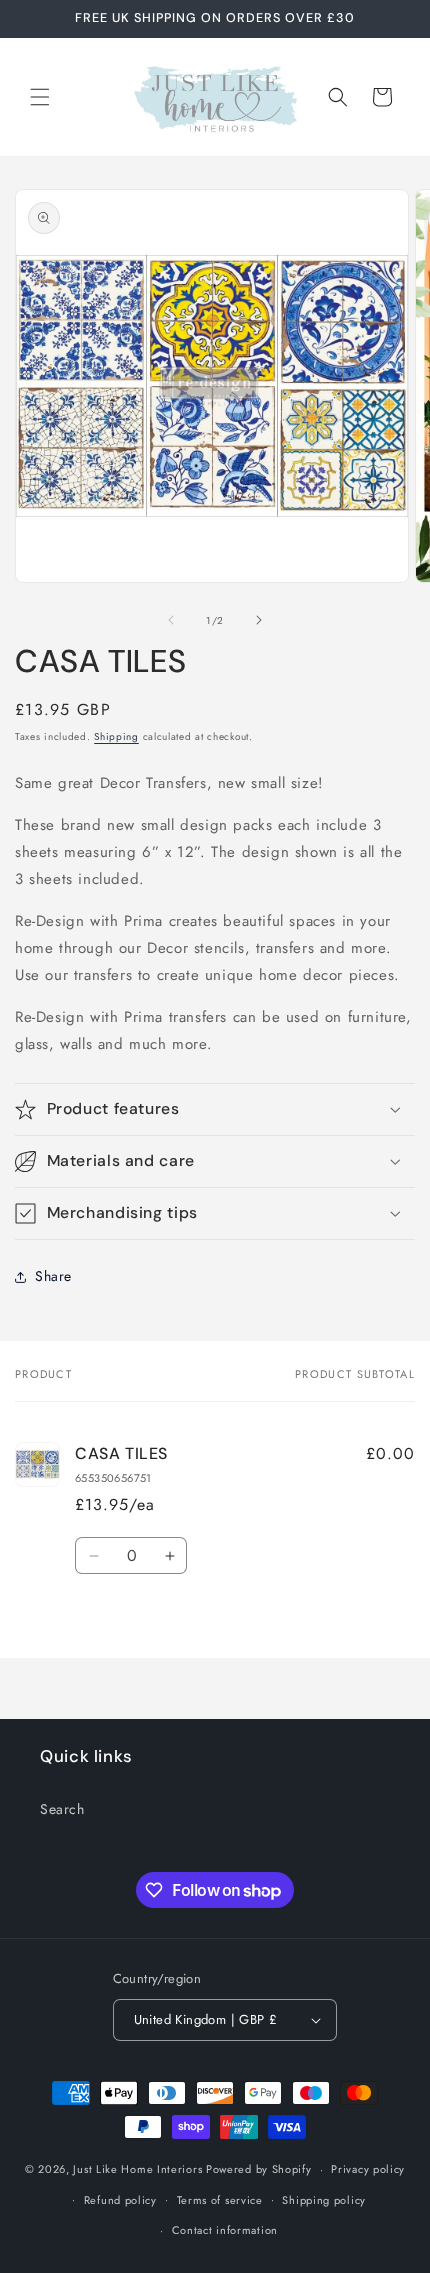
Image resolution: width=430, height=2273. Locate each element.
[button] (40, 97)
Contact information (225, 2230)
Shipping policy (324, 2200)
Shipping (116, 736)
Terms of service (220, 2200)
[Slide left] (171, 620)
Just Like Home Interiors (137, 2169)
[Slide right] (259, 620)
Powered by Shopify (259, 2169)
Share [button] (53, 1276)
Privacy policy (368, 2169)
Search (62, 1809)
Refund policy (120, 2200)
